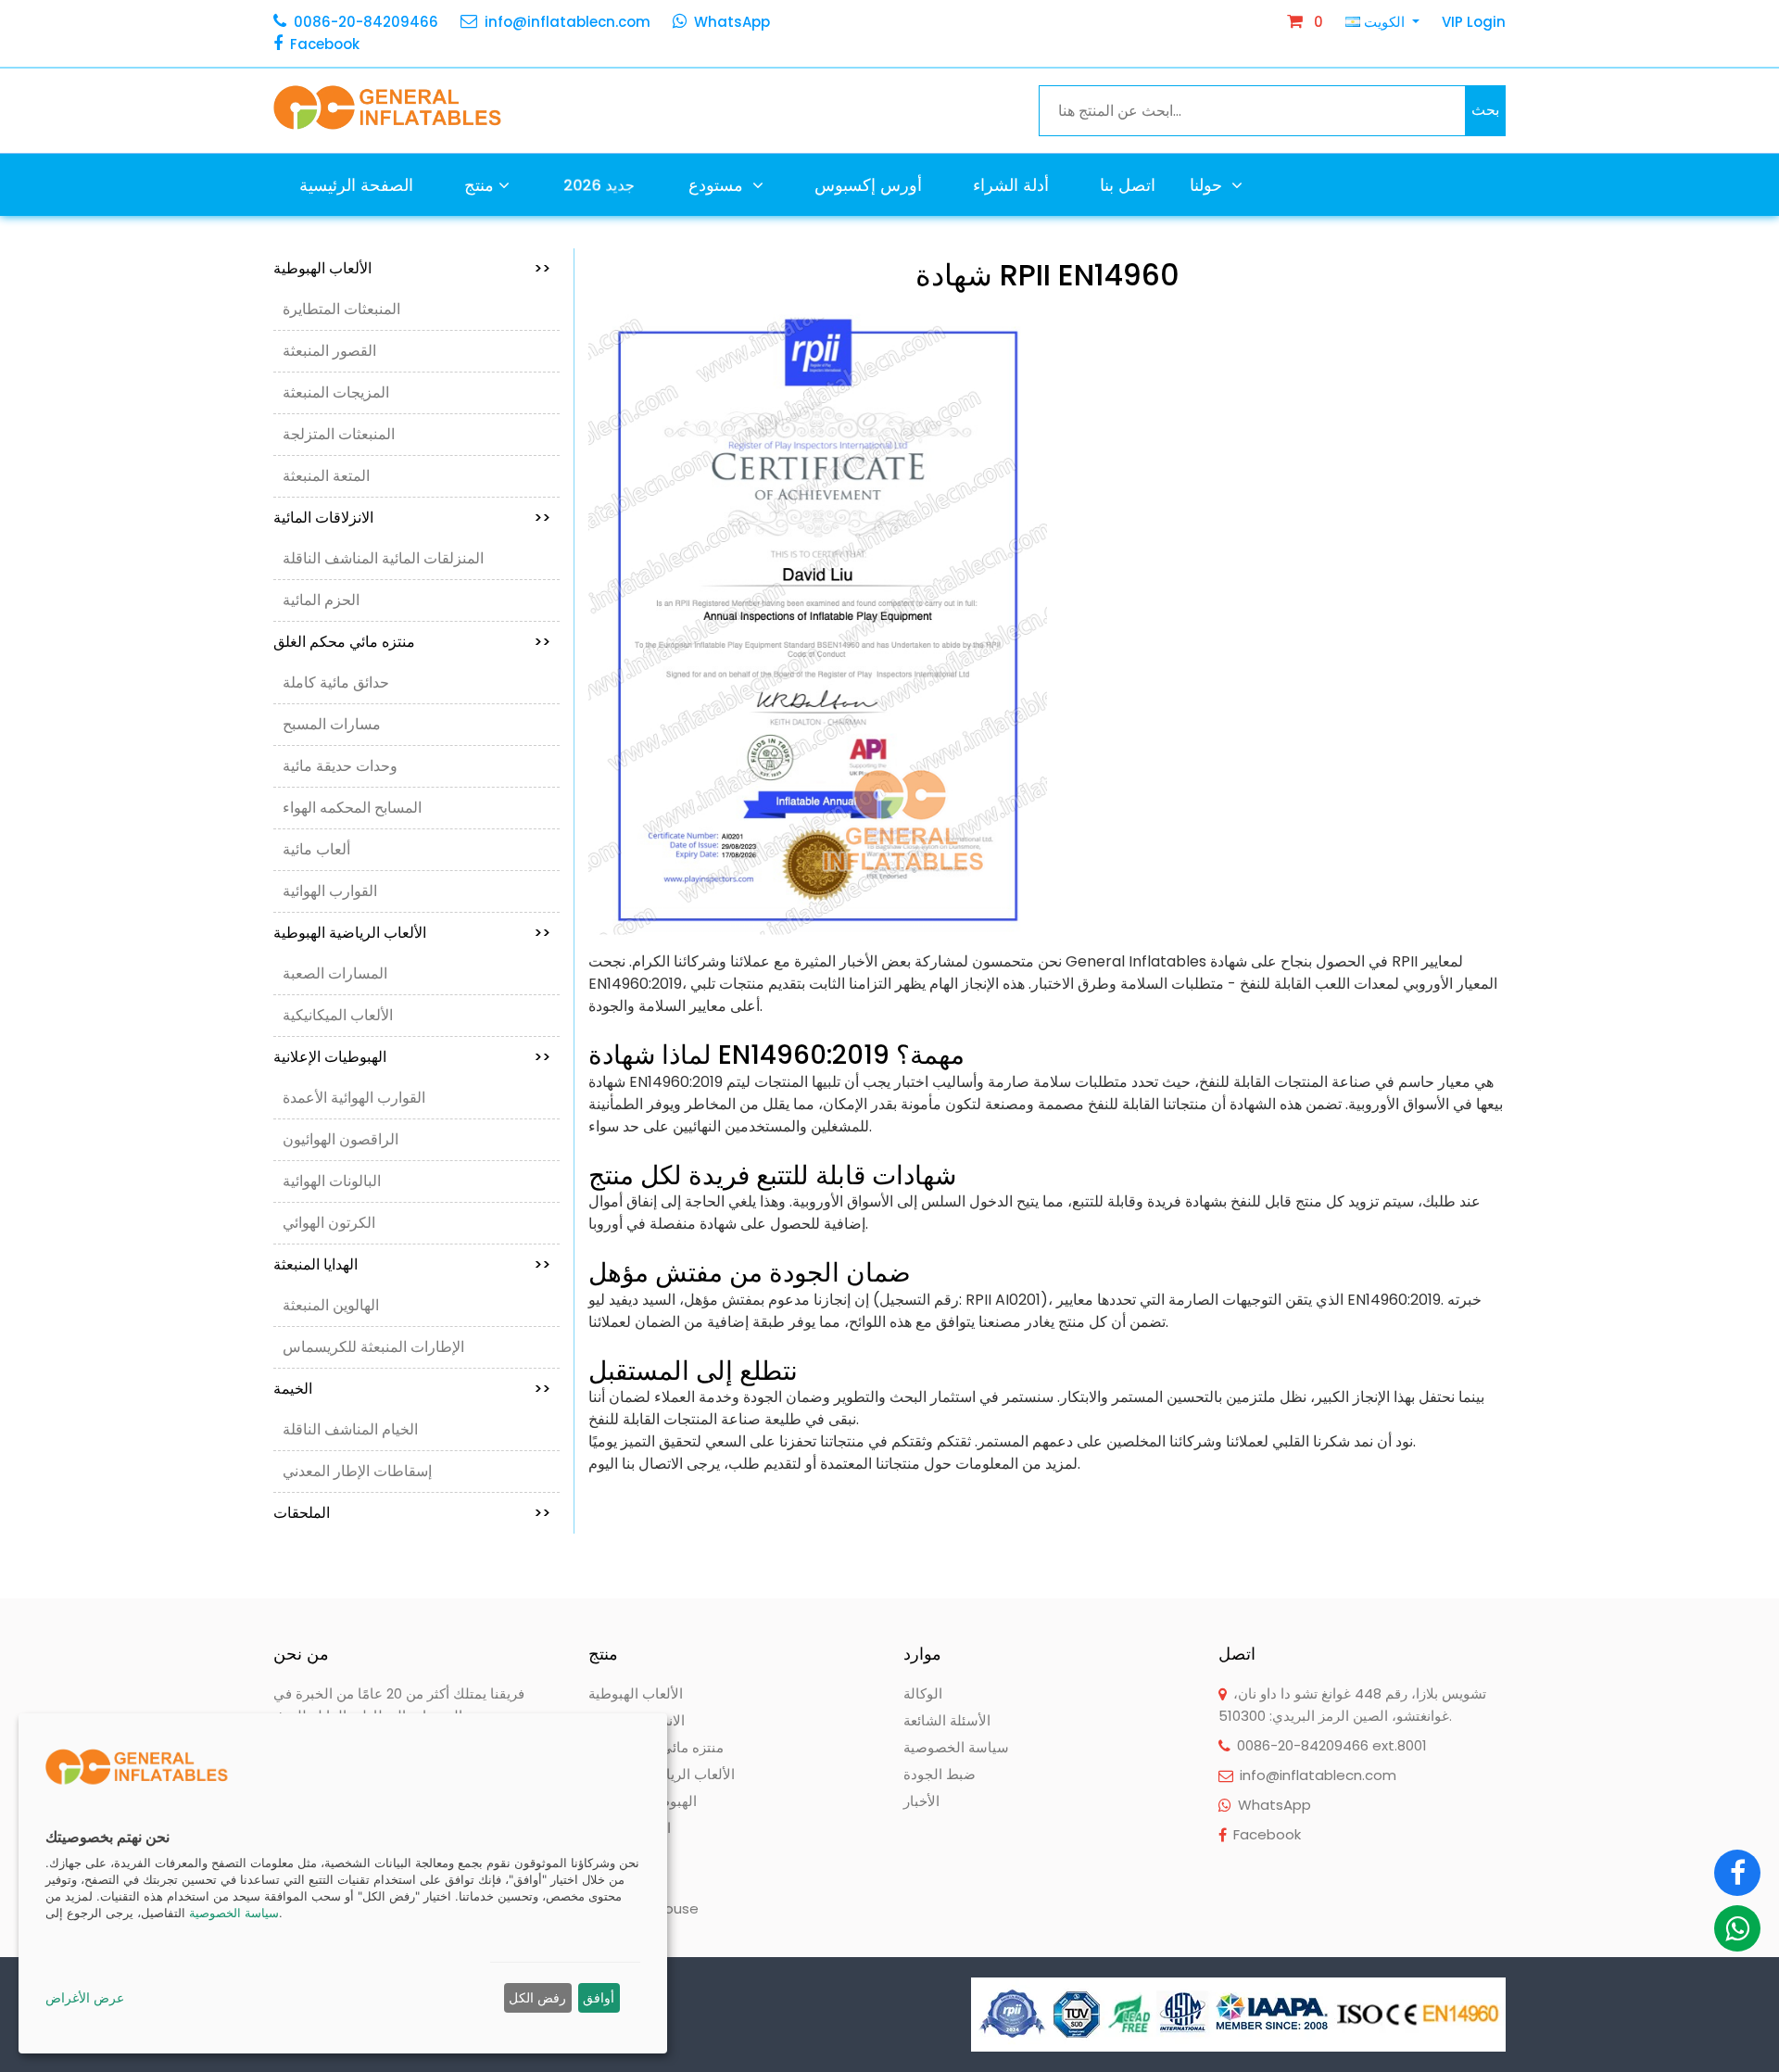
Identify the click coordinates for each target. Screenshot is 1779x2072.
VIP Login (1474, 22)
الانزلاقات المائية (412, 518)
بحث (1485, 110)
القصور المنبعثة (329, 351)
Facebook (325, 44)
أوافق (599, 1997)
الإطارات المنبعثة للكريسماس (373, 1347)
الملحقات (412, 1513)
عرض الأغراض (85, 1997)
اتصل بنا (1128, 185)
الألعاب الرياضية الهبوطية (412, 933)
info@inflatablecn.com (568, 22)
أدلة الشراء (1011, 185)
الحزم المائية (321, 600)
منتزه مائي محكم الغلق (412, 642)
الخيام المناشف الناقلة (350, 1429)
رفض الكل (537, 1997)
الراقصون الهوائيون (341, 1139)
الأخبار (921, 1801)
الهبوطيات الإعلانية (412, 1057)
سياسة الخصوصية (956, 1747)
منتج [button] (479, 185)
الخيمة (412, 1389)
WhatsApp (732, 22)
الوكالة (923, 1693)
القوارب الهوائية (330, 891)
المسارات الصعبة (335, 973)
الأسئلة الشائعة (947, 1720)
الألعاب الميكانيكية (338, 1015)
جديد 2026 (599, 184)
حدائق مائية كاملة (336, 682)
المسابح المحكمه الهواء (352, 808)
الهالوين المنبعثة (331, 1305)
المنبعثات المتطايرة (341, 309)
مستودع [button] (718, 185)
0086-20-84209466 (366, 22)
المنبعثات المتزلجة (339, 434)
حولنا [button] (1208, 185)
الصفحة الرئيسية (356, 185)
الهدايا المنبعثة (412, 1264)
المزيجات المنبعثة (336, 392)
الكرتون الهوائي (329, 1223)
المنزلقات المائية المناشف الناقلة (383, 558)
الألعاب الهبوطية (412, 268)
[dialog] (343, 1883)
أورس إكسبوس (868, 185)
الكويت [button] (1384, 22)
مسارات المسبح (332, 724)
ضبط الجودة (940, 1774)
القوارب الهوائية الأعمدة (354, 1098)
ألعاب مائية (316, 849)
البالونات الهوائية (332, 1181)
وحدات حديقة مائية (340, 766)
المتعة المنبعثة (326, 476)
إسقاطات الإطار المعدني (357, 1471)
